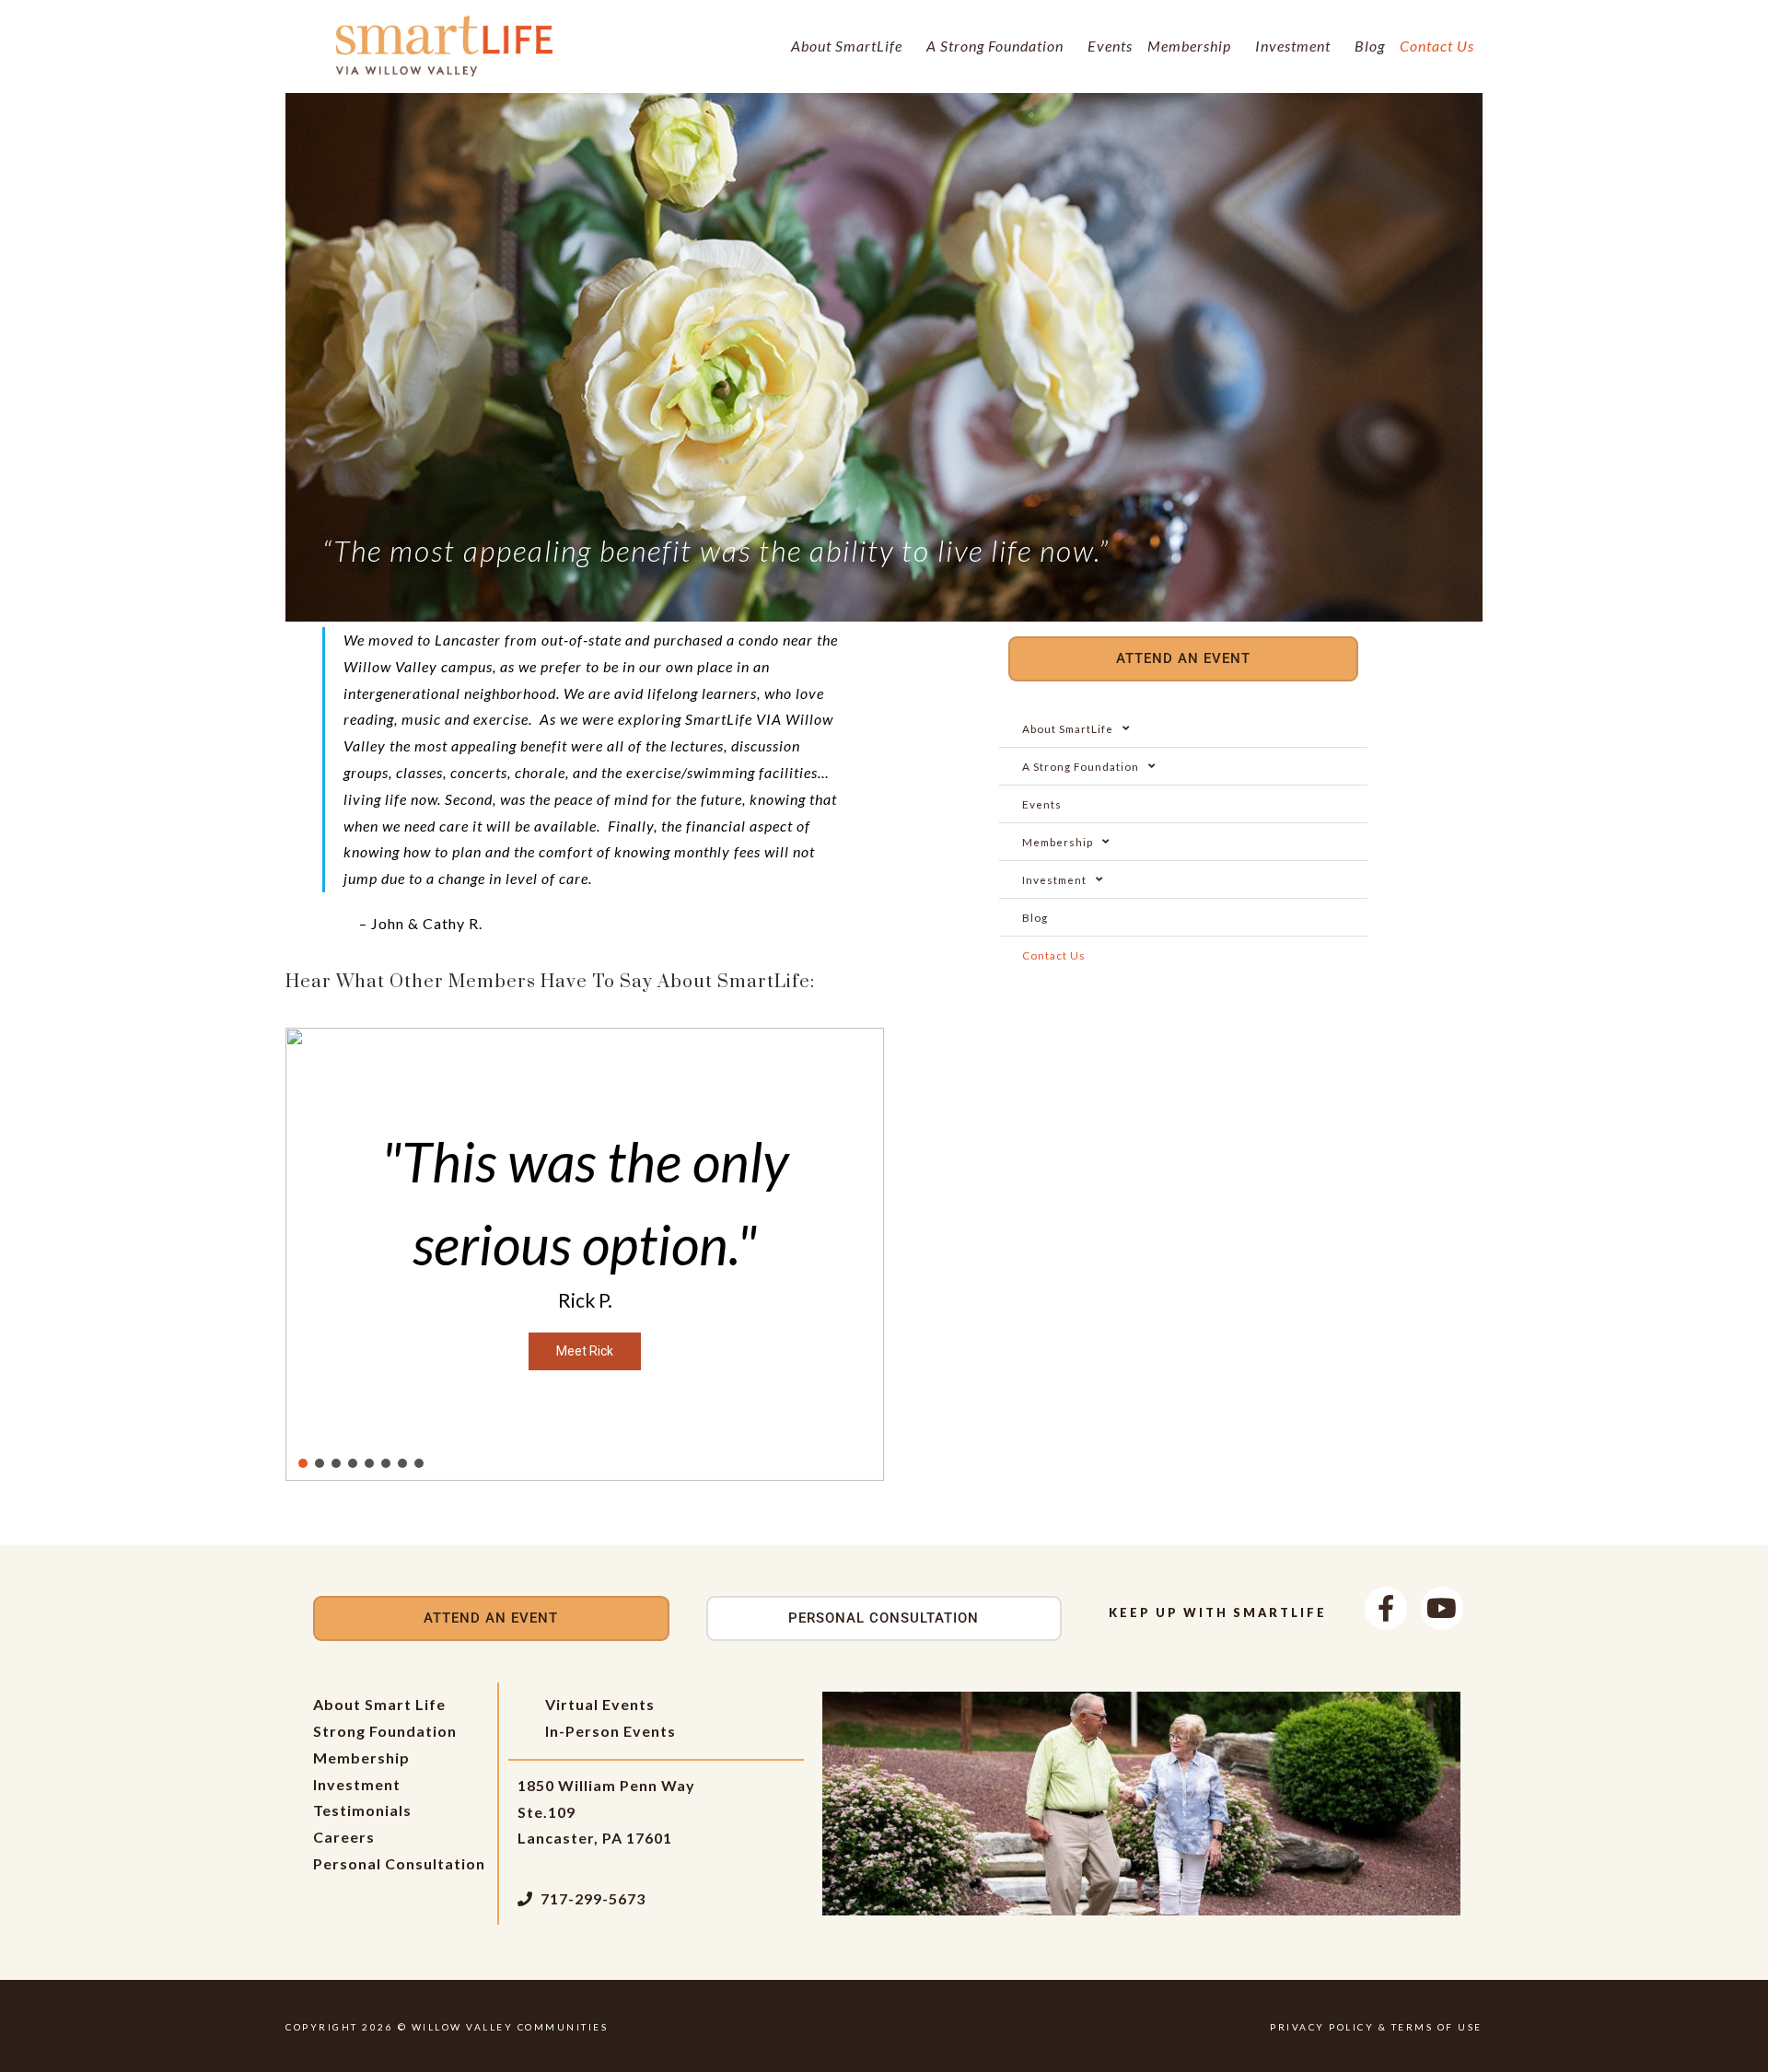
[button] (314, 1254)
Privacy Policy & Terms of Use (1376, 2027)
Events (1110, 46)
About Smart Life (379, 1704)
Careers (344, 1837)
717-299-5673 (593, 1898)
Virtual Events (600, 1704)
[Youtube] (1442, 1608)
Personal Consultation (399, 1863)
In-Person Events (611, 1731)
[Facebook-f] (1386, 1608)
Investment (1293, 46)
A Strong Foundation (995, 46)
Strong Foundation (385, 1731)
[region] (585, 1255)
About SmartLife (847, 46)
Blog (1370, 46)
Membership (1189, 46)
